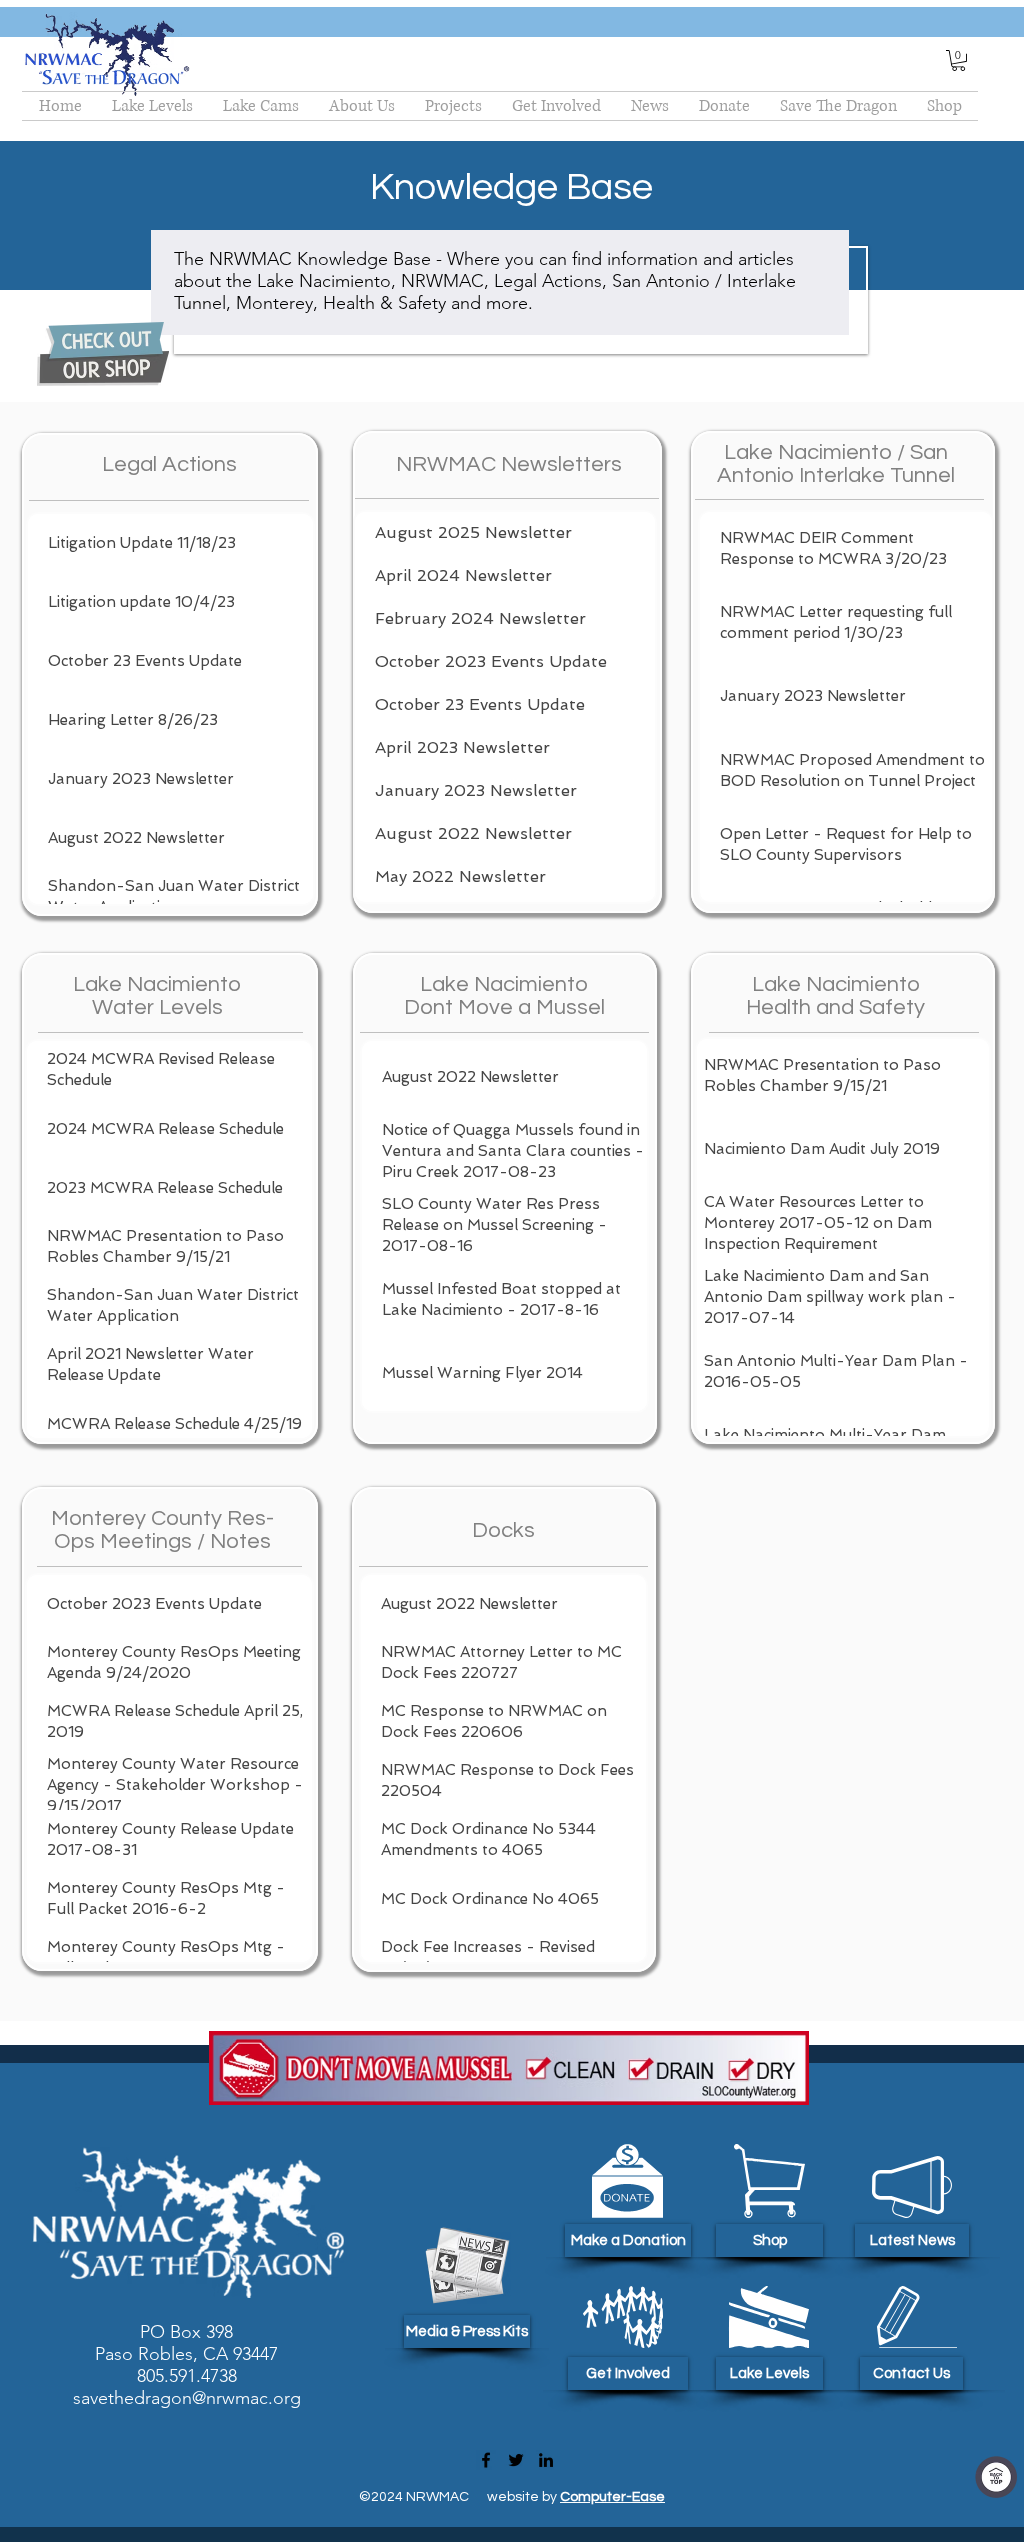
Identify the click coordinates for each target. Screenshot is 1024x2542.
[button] (958, 60)
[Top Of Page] (996, 2477)
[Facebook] (486, 2460)
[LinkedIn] (546, 2460)
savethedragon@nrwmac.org (187, 2398)
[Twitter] (516, 2460)
